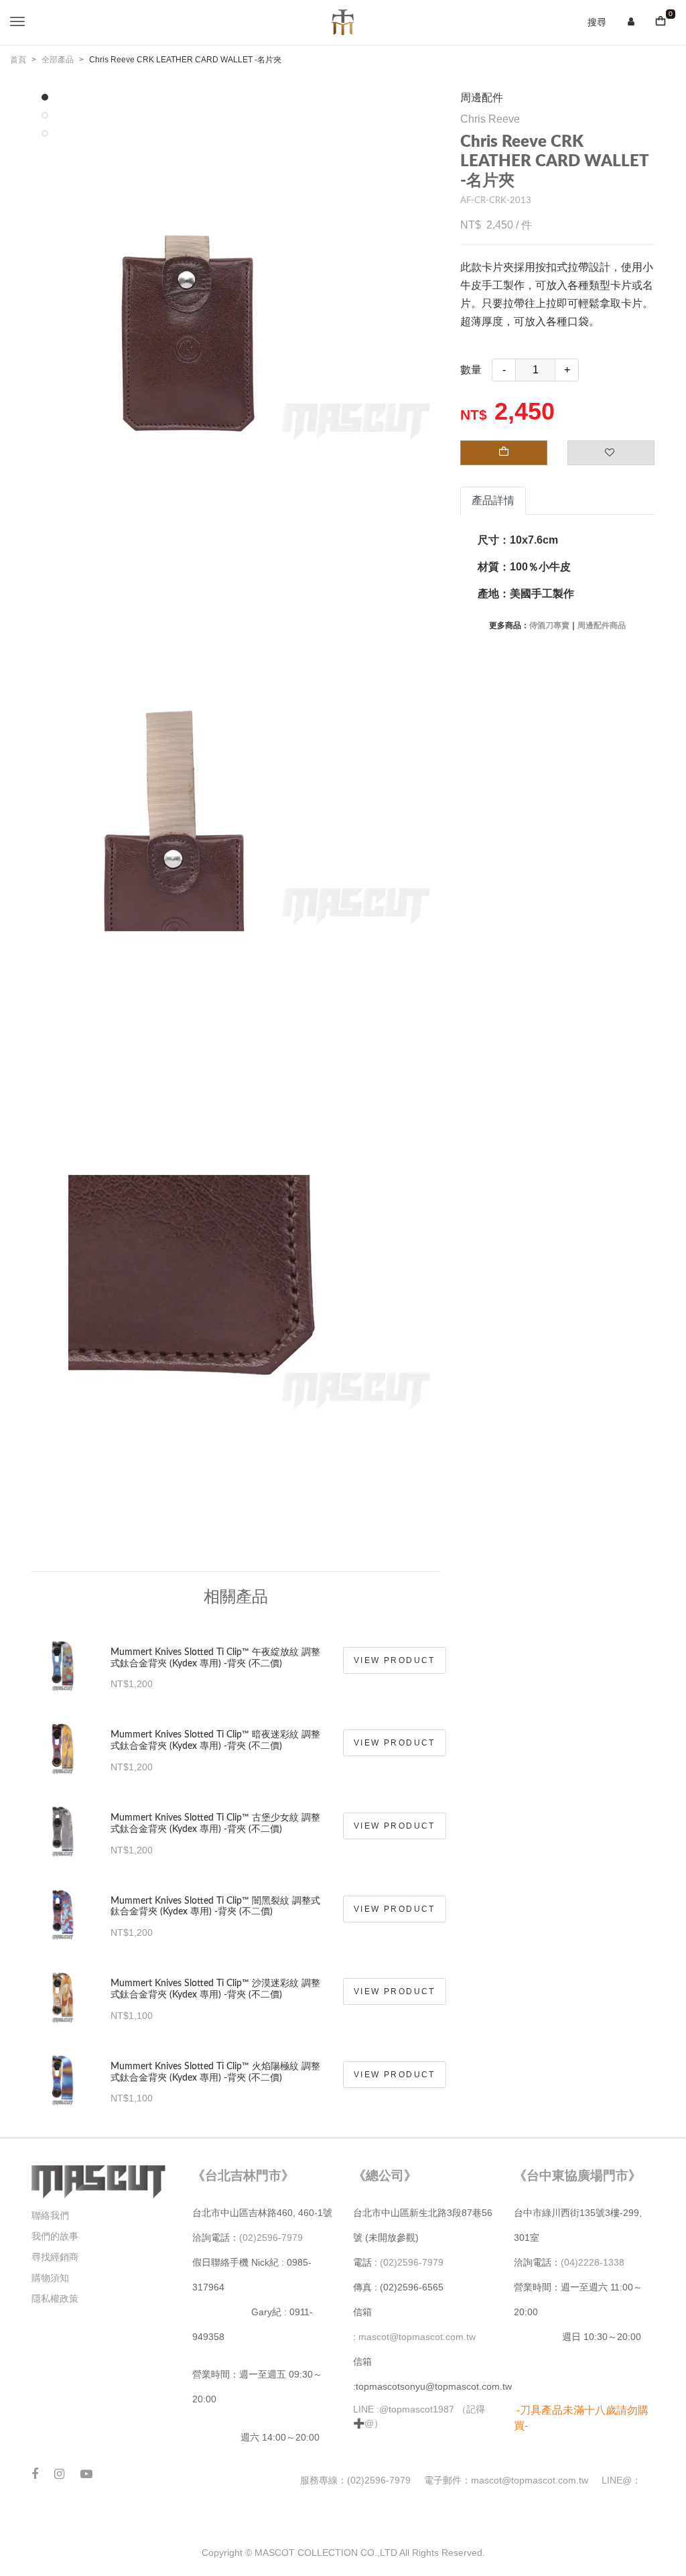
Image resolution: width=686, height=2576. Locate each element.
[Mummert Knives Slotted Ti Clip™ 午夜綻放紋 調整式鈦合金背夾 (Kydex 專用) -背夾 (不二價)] (63, 1661)
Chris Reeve (490, 119)
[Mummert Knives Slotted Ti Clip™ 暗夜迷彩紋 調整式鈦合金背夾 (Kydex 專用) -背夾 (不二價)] (63, 1743)
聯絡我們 (50, 2215)
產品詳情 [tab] (493, 500)
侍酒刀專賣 (549, 625)
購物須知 (50, 2278)
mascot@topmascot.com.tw (418, 2337)
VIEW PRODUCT (395, 1660)
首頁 (18, 60)
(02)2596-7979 (271, 2237)
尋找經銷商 (55, 2257)
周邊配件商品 (602, 625)
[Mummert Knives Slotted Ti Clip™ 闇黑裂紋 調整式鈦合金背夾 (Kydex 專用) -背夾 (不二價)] (63, 1909)
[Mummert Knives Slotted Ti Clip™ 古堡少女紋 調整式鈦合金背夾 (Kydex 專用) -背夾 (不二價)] (63, 1826)
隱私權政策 (55, 2298)
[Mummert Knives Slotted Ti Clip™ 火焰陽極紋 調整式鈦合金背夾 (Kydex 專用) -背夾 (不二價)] (63, 2075)
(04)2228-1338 (593, 2262)
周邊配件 (482, 98)
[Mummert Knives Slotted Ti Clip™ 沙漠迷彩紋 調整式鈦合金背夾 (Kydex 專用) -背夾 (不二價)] (63, 1992)
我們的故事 (55, 2236)
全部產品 (58, 60)
